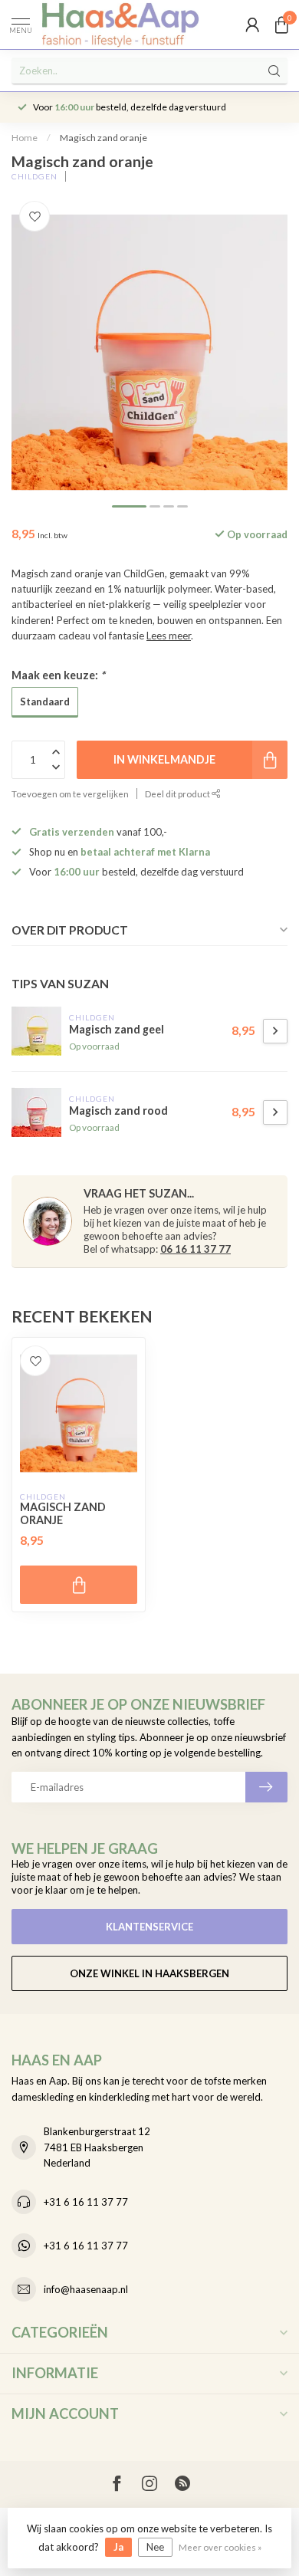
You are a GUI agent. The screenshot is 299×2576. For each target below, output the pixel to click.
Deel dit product (178, 793)
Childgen (34, 176)
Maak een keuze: (58, 675)
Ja (118, 2547)
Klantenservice (149, 1927)
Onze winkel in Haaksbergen (149, 1973)
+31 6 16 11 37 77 (86, 2202)
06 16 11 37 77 (195, 1249)
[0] (281, 25)
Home (25, 138)
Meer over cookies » (220, 2547)
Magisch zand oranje (103, 138)
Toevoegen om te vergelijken (70, 793)
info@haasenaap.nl (86, 2289)
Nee (155, 2547)
